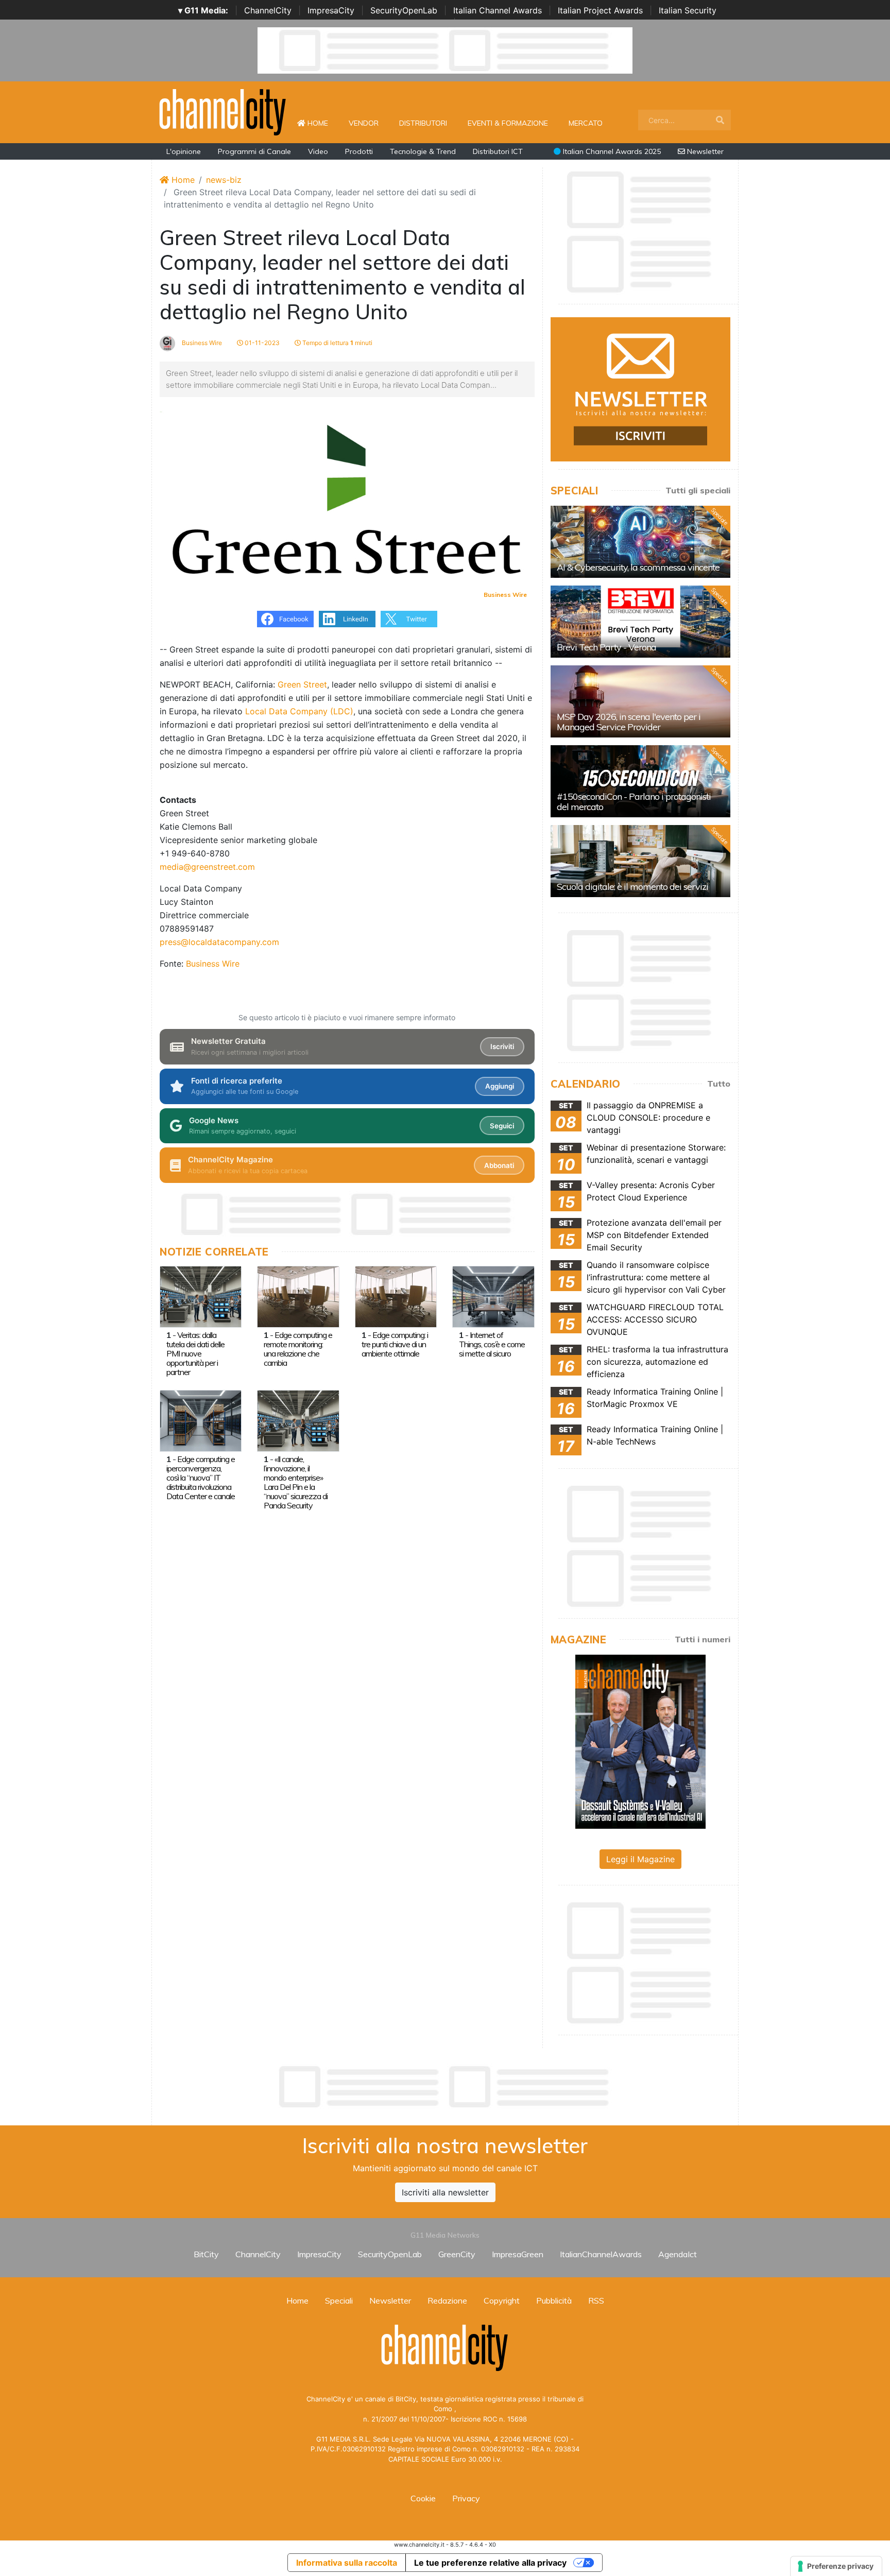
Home (322, 123)
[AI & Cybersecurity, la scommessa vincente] (640, 542)
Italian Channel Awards (498, 10)
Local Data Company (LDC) (299, 711)
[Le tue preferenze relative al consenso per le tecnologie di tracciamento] (836, 2566)
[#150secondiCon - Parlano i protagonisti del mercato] (640, 781)
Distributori (423, 123)
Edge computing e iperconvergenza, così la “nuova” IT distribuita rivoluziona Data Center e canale (201, 1478)
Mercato (586, 123)
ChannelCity (268, 10)
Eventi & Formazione (508, 123)
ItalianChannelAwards (601, 2254)
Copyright (502, 2300)
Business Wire (201, 343)
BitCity (206, 2254)
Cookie (423, 2498)
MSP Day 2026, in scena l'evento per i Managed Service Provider (629, 722)
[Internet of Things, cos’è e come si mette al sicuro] (493, 1296)
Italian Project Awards (600, 10)
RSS (596, 2300)
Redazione (447, 2300)
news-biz (224, 180)
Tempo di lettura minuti (337, 343)
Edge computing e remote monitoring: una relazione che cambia (298, 1349)
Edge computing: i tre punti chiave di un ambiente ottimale (395, 1344)
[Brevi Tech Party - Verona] (640, 622)
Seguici (502, 1126)
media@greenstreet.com (207, 867)
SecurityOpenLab (404, 10)
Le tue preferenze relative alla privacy (490, 2563)
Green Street (302, 684)
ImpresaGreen (518, 2254)
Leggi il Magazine (640, 1859)
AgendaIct (678, 2254)
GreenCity (457, 2254)
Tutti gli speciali (698, 490)
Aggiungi (500, 1086)
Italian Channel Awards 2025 (611, 151)
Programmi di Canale (254, 151)
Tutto (719, 1084)
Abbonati (499, 1165)
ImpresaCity (331, 10)
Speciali (339, 2300)
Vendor (364, 123)
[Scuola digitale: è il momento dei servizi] (640, 861)
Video (318, 151)
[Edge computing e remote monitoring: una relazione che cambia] (298, 1296)
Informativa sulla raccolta (347, 2563)
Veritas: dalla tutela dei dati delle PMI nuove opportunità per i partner (195, 1353)
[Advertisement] (445, 2087)
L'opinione (184, 151)
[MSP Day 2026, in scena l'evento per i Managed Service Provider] (640, 701)
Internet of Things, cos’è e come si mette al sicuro (492, 1344)
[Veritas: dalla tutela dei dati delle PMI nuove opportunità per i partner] (201, 1296)
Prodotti (359, 151)
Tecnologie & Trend (423, 151)
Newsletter (704, 151)
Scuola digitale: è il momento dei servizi (632, 887)
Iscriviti (502, 1046)
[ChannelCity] (223, 111)
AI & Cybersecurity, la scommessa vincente (638, 567)
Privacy (466, 2498)
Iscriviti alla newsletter (445, 2192)
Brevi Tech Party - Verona (606, 647)
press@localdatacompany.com (219, 942)
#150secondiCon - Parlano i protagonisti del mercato (634, 802)
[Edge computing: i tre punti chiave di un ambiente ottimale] (396, 1296)
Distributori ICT (498, 151)
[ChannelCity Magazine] (640, 1741)
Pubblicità (554, 2300)
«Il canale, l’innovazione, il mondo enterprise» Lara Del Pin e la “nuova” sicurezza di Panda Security (296, 1482)
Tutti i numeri (703, 1639)
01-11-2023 (261, 343)
